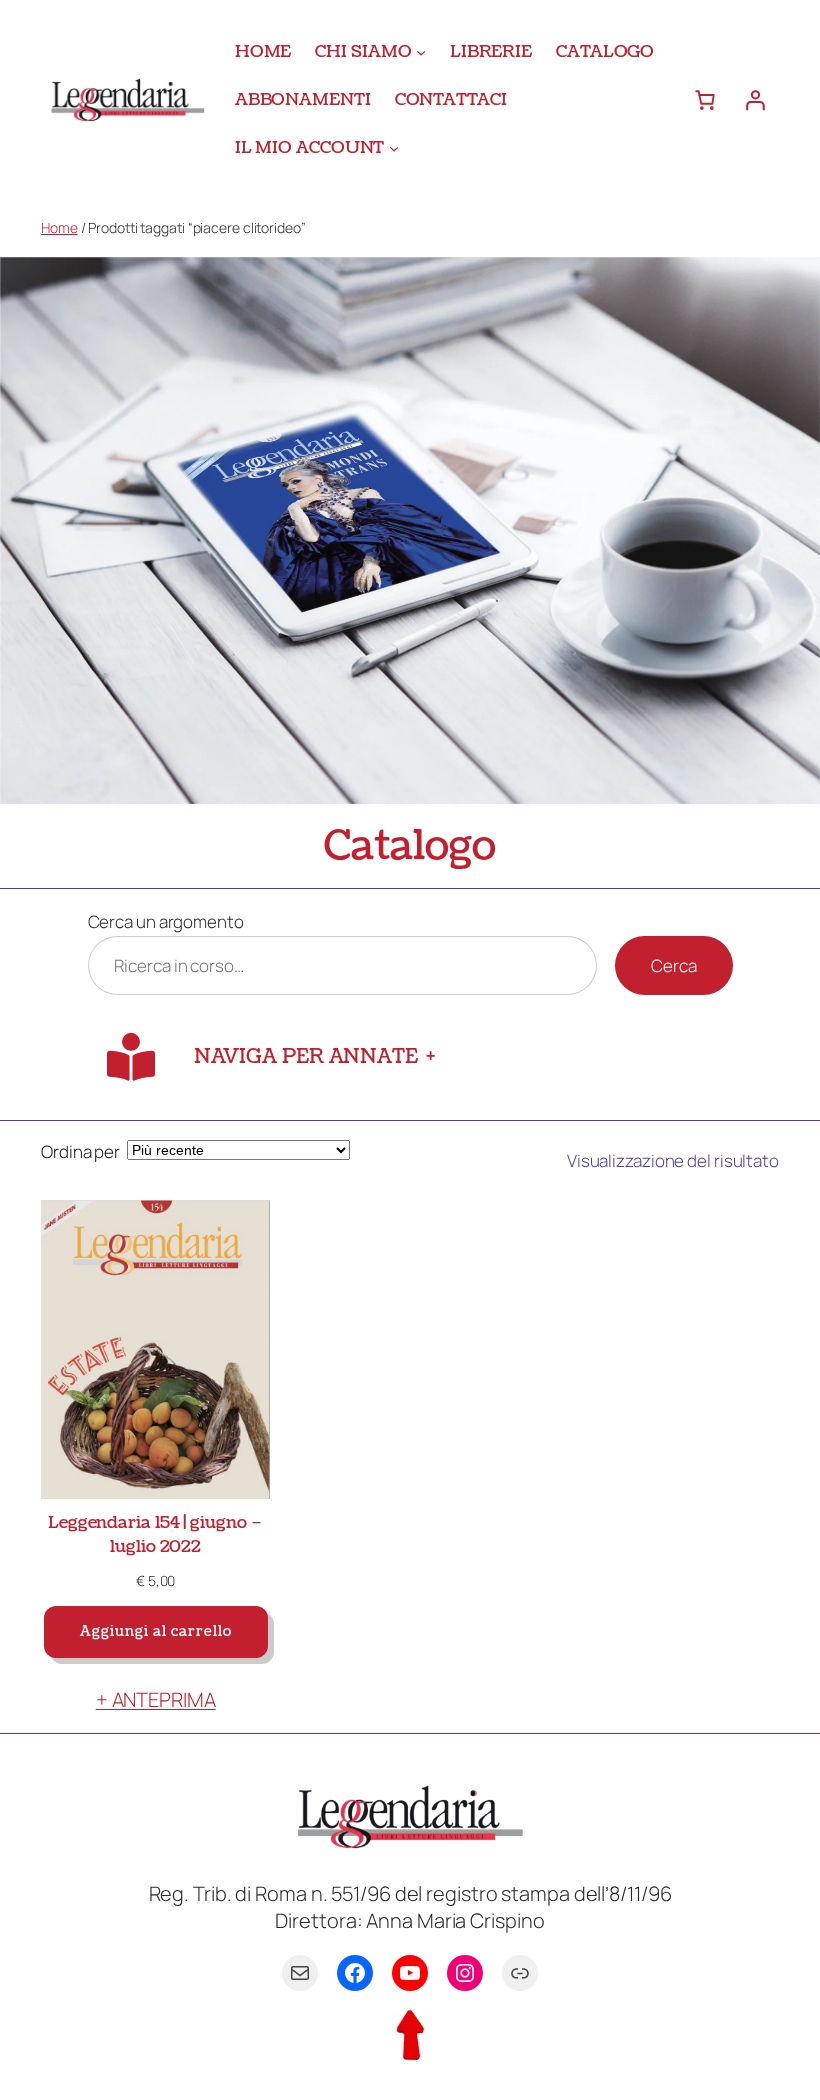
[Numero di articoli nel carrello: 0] (705, 100)
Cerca (674, 965)
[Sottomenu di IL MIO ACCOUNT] (394, 147)
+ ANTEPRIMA (156, 1699)
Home (59, 227)
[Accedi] (755, 100)
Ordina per (80, 1151)
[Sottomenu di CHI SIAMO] (421, 52)
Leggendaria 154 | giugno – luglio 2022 (155, 1534)
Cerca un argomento (166, 921)
